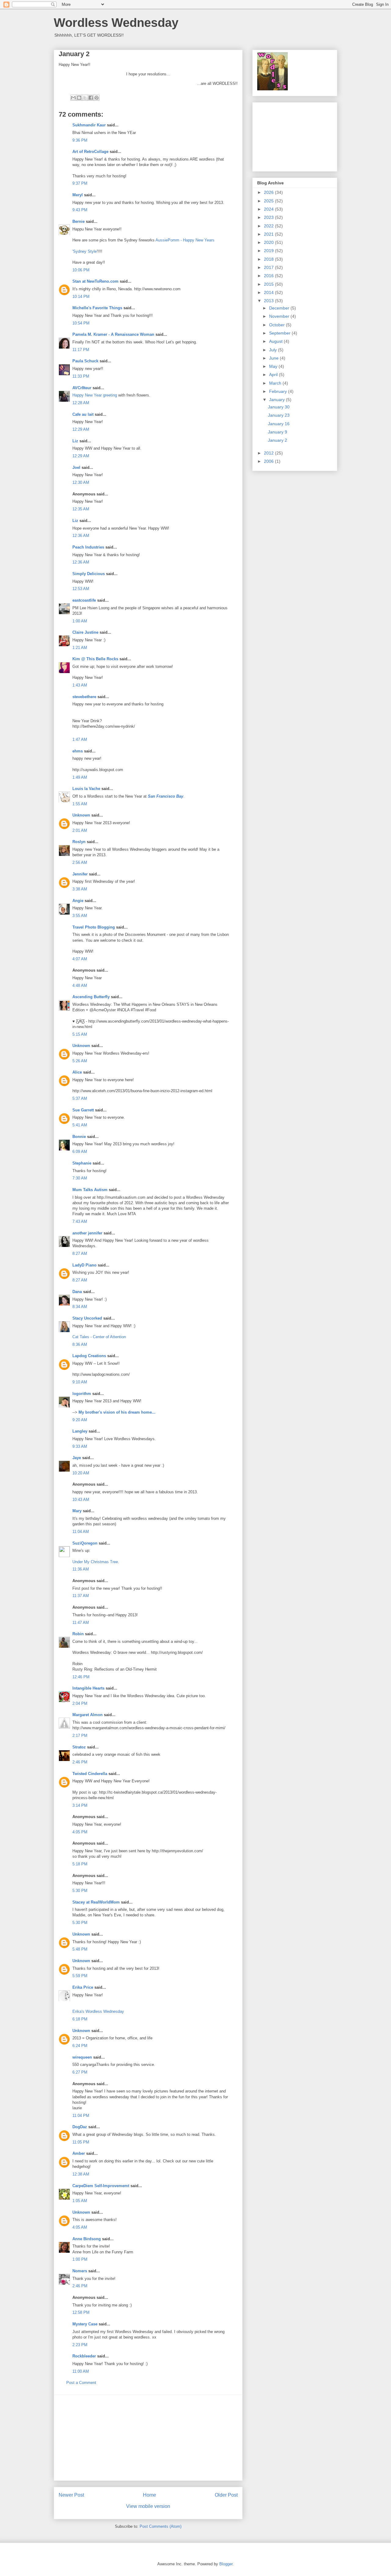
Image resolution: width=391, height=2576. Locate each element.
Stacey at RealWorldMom (96, 1902)
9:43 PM (80, 210)
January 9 (278, 432)
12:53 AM (81, 589)
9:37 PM (80, 183)
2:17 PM (80, 1735)
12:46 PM (81, 1677)
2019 (269, 251)
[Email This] (73, 98)
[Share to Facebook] (91, 98)
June (274, 358)
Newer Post (71, 2495)
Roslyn (79, 842)
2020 (269, 242)
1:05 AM (80, 2201)
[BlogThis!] (79, 98)
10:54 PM (81, 323)
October (278, 325)
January (278, 400)
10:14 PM (81, 297)
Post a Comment (81, 2383)
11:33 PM (81, 376)
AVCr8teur (82, 388)
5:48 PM (80, 1949)
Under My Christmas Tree (95, 1562)
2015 (269, 284)
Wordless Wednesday (116, 23)
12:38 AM (81, 2174)
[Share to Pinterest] (97, 98)
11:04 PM (81, 2116)
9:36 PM (80, 140)
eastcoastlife (84, 600)
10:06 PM (81, 270)
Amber (79, 2153)
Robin (78, 1634)
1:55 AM (80, 804)
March (276, 383)
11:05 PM (81, 2142)
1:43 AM (80, 685)
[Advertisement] (148, 2438)
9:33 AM (80, 1446)
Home (150, 2495)
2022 (269, 226)
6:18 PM (80, 2019)
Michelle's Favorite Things (97, 308)
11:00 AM (81, 2371)
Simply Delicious (89, 574)
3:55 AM (80, 916)
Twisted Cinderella (90, 1774)
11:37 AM (81, 1596)
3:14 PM (80, 1805)
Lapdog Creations (89, 1356)
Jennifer (81, 874)
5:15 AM (80, 1034)
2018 (269, 259)
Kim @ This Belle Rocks (95, 659)
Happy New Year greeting (95, 395)
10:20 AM (81, 1473)
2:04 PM (80, 1703)
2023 (269, 217)
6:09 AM (80, 1152)
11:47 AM (81, 1623)
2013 (269, 301)
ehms (78, 751)
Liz (75, 441)
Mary (77, 1511)
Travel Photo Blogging (94, 927)
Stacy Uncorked (87, 1318)
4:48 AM (80, 985)
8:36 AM (80, 1344)
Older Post (226, 2495)
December (280, 308)
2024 (269, 209)
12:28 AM (81, 403)
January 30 (279, 407)
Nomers (80, 2271)
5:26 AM (80, 1061)
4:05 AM (80, 2227)
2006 (269, 461)
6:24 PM (80, 2046)
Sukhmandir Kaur (89, 125)
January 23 (279, 415)
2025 (269, 201)
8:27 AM (80, 1254)
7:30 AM (80, 1178)
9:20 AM (80, 1420)
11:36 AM (81, 1569)
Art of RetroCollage (90, 152)
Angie (78, 901)
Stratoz (79, 1747)
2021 (269, 234)
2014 (269, 292)
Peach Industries (88, 547)
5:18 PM (80, 1864)
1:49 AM (80, 777)
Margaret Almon (88, 1715)
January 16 (279, 424)
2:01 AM (80, 830)
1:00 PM (80, 2259)
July (274, 350)
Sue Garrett (83, 1110)
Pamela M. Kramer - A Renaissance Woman (113, 334)
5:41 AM (80, 1125)
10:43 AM (81, 1500)
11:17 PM (81, 350)
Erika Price (83, 1987)
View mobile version (148, 2506)
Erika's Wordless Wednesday (98, 2011)
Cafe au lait (83, 414)
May (274, 366)
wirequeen (82, 2057)
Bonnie (79, 1137)
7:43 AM (80, 1221)
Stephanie (82, 1163)
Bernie (79, 221)
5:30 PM (80, 1891)
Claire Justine (85, 632)
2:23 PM (80, 2345)
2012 (269, 453)
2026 (269, 192)
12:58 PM (81, 2312)
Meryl (78, 195)
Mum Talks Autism (90, 1190)
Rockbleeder (84, 2356)
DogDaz (80, 2127)
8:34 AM (80, 1307)
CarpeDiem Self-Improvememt (101, 2186)
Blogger (226, 2564)
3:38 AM (80, 889)
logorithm (82, 1394)
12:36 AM (81, 536)
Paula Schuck (85, 361)
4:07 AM (80, 959)
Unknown (81, 815)
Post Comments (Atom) (161, 2526)
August (276, 341)
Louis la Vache (86, 789)
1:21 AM (80, 648)
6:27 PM (80, 2072)
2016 (269, 276)
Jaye (77, 1458)
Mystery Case (85, 2324)
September (280, 333)
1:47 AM (80, 739)
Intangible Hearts (88, 1688)
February (279, 391)
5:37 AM (80, 1098)
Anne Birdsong (87, 2239)
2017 (269, 267)
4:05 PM (80, 1832)
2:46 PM (80, 1762)
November (280, 316)
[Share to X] (85, 98)
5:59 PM (80, 1976)
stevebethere (84, 697)
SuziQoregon (85, 1543)
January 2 (278, 440)
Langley (80, 1431)
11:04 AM (81, 1532)
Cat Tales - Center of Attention (99, 1337)
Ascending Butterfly (91, 997)
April (274, 375)
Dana (77, 1292)
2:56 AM (80, 862)
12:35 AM (81, 509)
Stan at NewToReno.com (95, 281)
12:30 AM (81, 482)
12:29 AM (81, 429)
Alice (77, 1072)
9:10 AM (80, 1382)
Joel (76, 467)
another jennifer (87, 1233)
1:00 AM (80, 621)
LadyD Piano (84, 1265)
